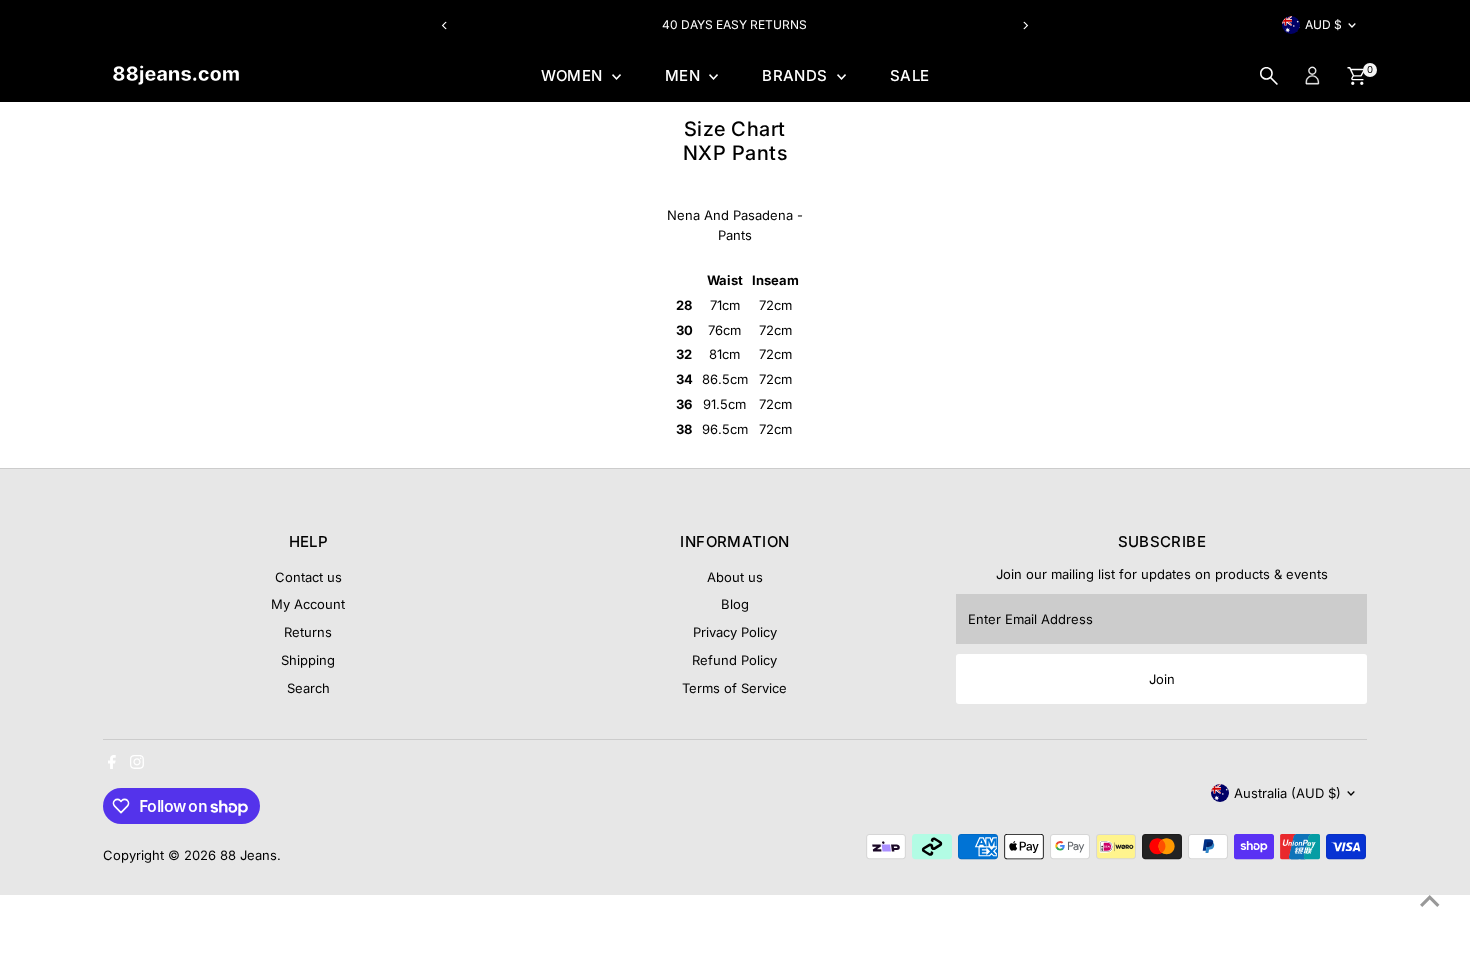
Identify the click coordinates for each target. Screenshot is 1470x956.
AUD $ (1323, 24)
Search (308, 688)
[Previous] (445, 25)
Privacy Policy (735, 632)
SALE (910, 75)
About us (735, 577)
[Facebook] (112, 764)
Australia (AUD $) (1287, 793)
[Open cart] (1356, 76)
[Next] (1024, 25)
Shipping (308, 660)
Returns (308, 632)
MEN (685, 75)
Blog (735, 604)
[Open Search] (1269, 76)
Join (1162, 679)
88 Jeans (248, 855)
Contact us (308, 577)
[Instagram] (137, 764)
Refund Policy (734, 660)
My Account (308, 604)
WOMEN (574, 75)
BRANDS (797, 75)
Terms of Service (734, 688)
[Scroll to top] (1430, 901)
